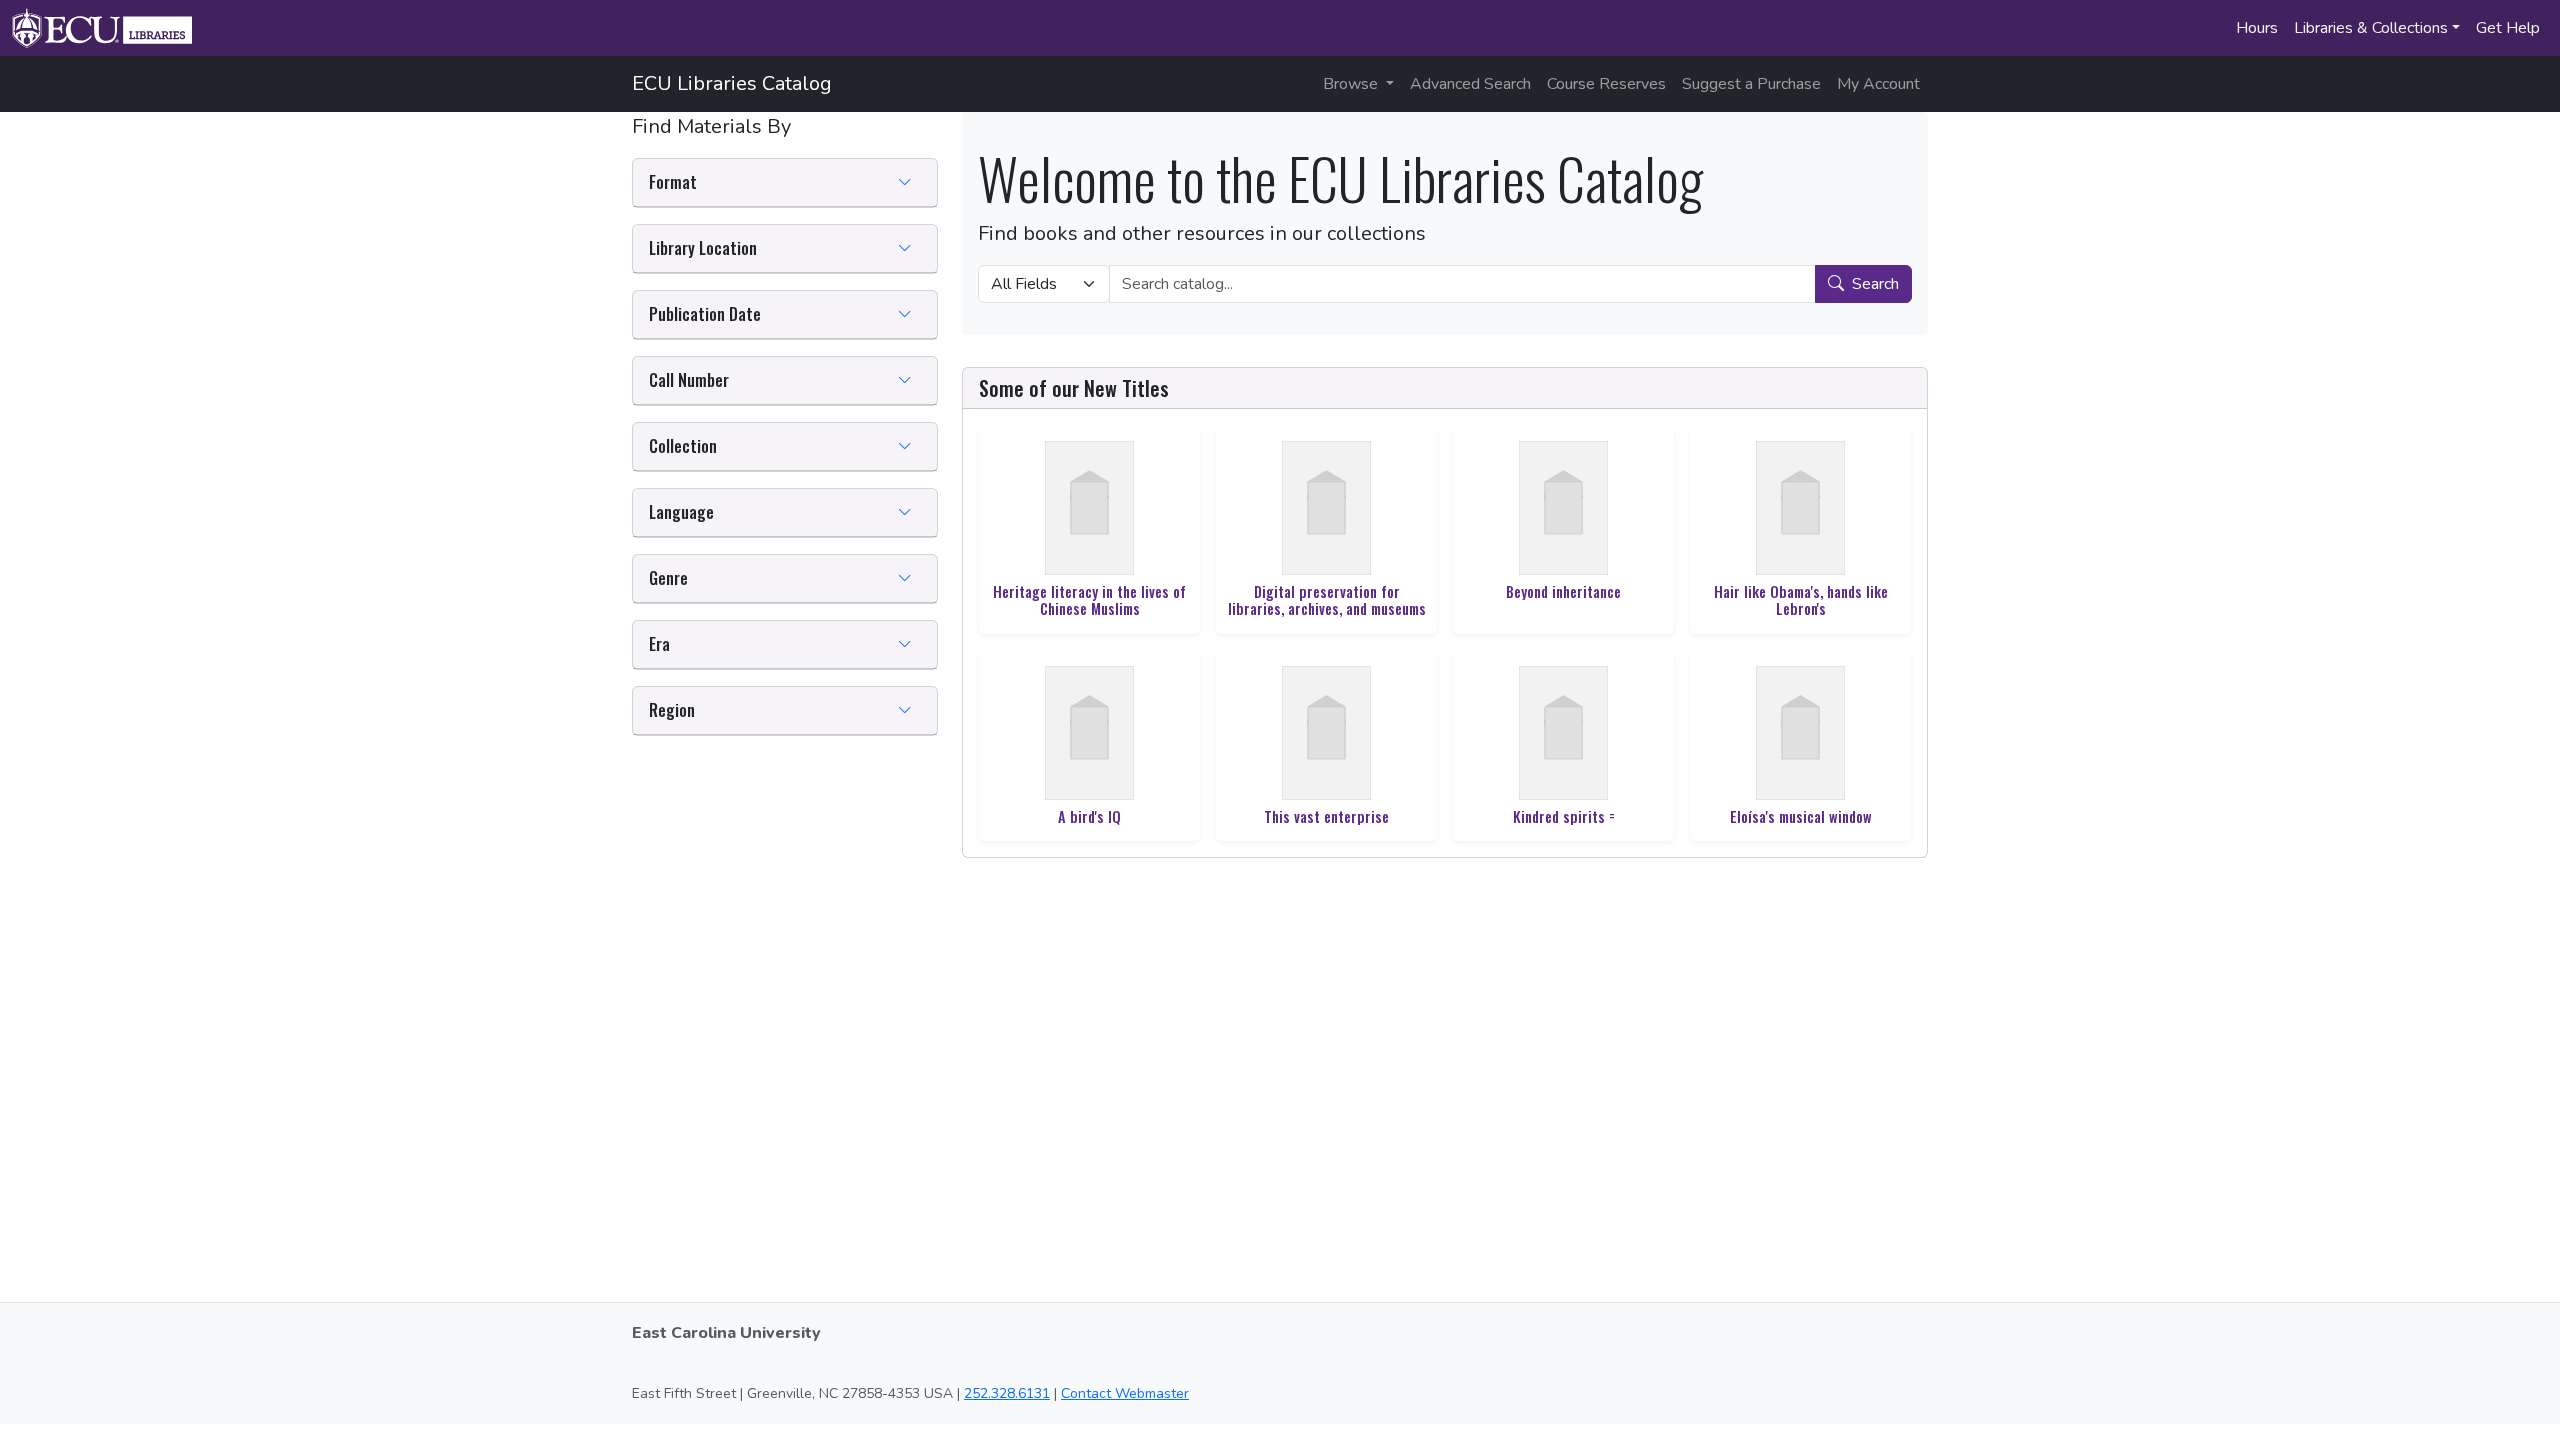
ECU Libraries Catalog (732, 83)
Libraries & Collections (2371, 28)
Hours (2257, 28)
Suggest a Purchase (1751, 84)
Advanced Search (1470, 84)
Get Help (2508, 28)
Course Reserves (1606, 84)
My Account (1878, 84)
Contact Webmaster (1125, 1393)
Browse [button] (1352, 84)
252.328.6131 (1007, 1393)
